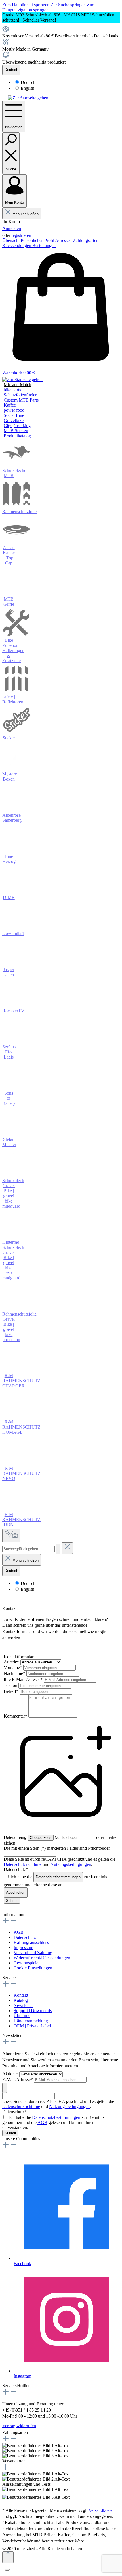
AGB (19, 1932)
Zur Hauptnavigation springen (48, 7)
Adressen (64, 240)
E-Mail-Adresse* (18, 2080)
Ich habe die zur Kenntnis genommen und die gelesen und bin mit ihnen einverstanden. (53, 2122)
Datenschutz (25, 1937)
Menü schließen (26, 214)
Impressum (23, 1947)
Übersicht (11, 240)
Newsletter (23, 2005)
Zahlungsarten (86, 240)
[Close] (7, 2570)
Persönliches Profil (38, 240)
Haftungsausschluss (31, 1942)
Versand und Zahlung (33, 1953)
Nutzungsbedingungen (71, 1864)
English (28, 88)
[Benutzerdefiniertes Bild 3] (79, 2489)
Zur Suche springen (69, 5)
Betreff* (12, 1691)
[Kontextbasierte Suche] (11, 1536)
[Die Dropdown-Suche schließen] (67, 1548)
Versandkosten (102, 2510)
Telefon (11, 1685)
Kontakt (21, 1995)
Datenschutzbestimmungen (58, 1877)
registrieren (21, 235)
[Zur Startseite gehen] (28, 98)
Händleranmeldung (31, 2021)
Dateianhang (15, 1837)
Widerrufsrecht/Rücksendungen (42, 1958)
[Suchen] (58, 1549)
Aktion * (11, 2074)
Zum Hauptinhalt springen (26, 5)
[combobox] (29, 1549)
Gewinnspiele (26, 1963)
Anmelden (12, 228)
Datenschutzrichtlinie (23, 1864)
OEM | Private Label (32, 2026)
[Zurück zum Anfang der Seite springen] (8, 2557)
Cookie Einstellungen (33, 1968)
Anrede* (12, 1662)
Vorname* (13, 1667)
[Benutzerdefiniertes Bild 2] (75, 2489)
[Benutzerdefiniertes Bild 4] (83, 2489)
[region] (61, 18)
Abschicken (16, 1892)
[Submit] (5, 2088)
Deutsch (28, 82)
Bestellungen (44, 245)
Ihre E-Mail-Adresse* (24, 1679)
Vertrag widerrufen (19, 2426)
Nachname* (15, 1673)
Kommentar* (16, 1716)
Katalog (21, 2000)
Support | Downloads (33, 2011)
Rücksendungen (17, 245)
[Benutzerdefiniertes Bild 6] (75, 2497)
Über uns (22, 2016)
